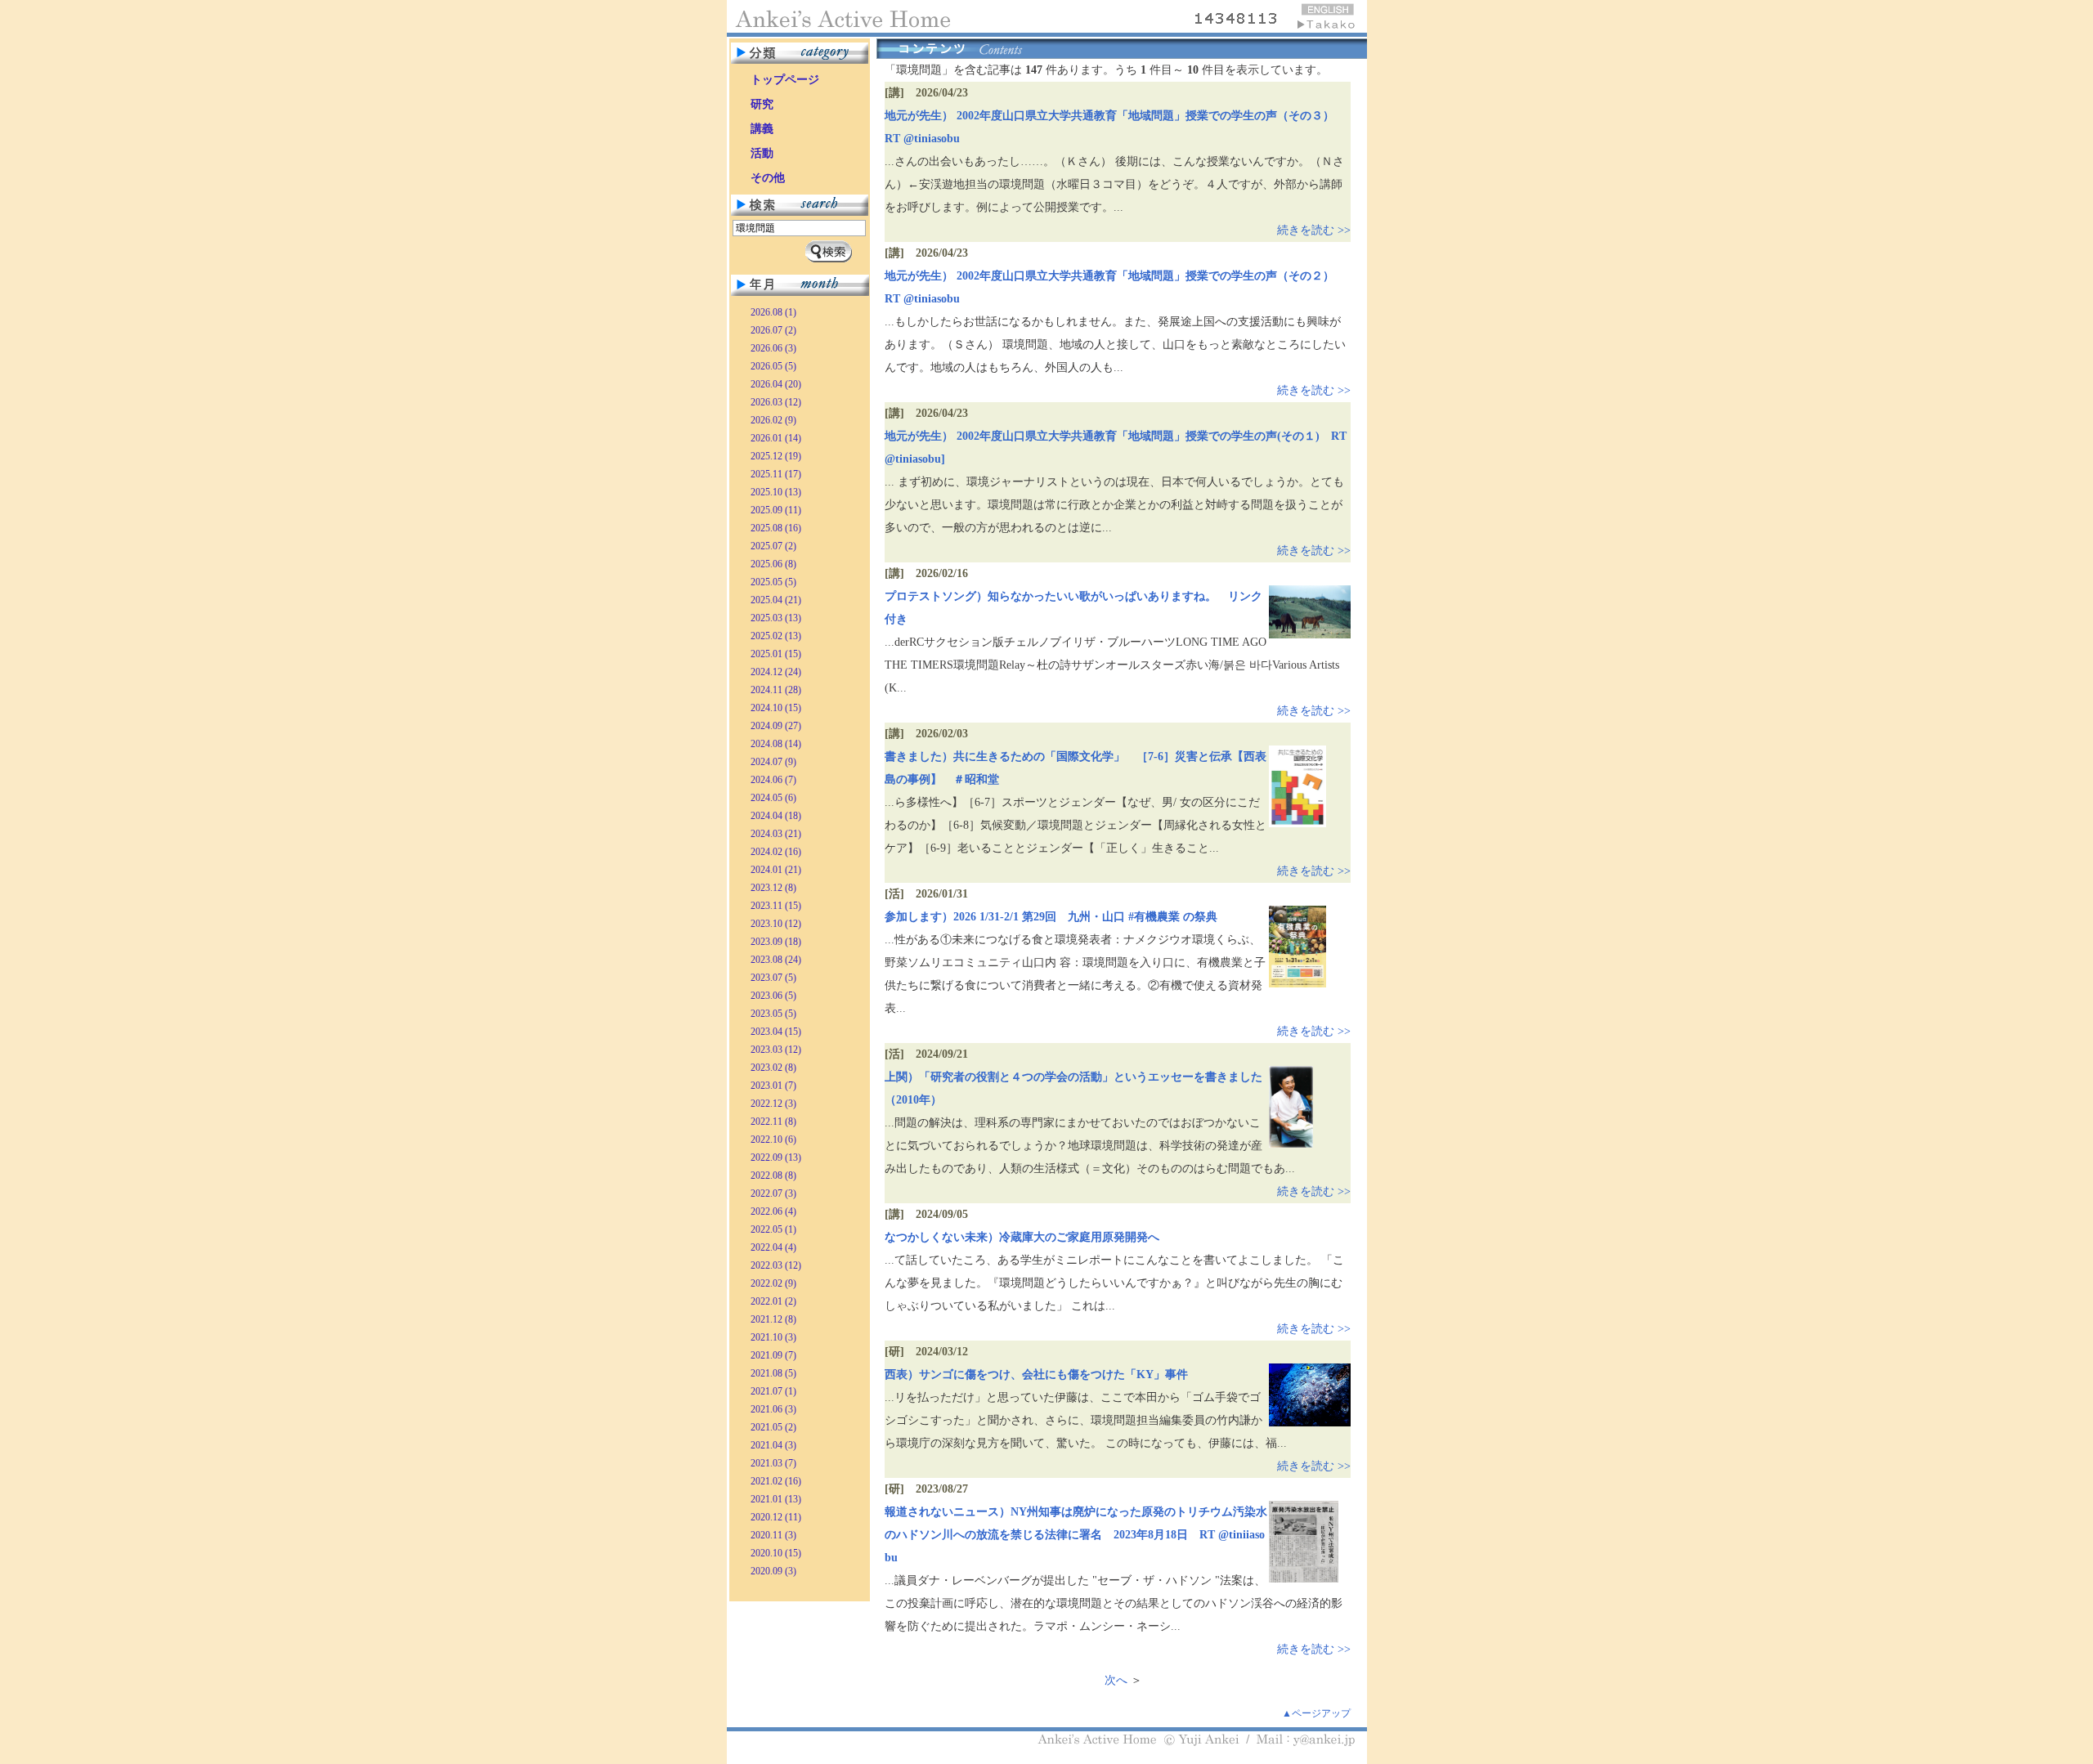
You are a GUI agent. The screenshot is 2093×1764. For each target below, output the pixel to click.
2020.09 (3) (773, 1571)
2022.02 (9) (773, 1283)
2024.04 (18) (776, 816)
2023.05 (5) (773, 1014)
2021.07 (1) (773, 1391)
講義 (762, 129)
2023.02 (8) (773, 1068)
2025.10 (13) (776, 492)
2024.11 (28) (776, 690)
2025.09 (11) (776, 510)
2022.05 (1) (773, 1229)
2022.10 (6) (773, 1139)
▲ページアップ (1316, 1713)
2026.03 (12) (776, 402)
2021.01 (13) (776, 1499)
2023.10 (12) (776, 924)
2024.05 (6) (773, 798)
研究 (762, 104)
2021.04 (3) (773, 1445)
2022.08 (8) (773, 1175)
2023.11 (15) (776, 906)
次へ (1116, 1680)
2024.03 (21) (776, 834)
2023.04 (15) (776, 1032)
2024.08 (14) (776, 744)
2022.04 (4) (773, 1247)
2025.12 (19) (776, 456)
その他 (768, 178)
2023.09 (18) (776, 942)
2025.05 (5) (773, 582)
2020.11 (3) (773, 1535)
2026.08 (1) (773, 312)
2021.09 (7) (773, 1355)
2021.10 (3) (773, 1337)
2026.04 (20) (776, 384)
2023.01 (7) (773, 1086)
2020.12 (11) (776, 1517)
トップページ (785, 80)
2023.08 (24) (776, 960)
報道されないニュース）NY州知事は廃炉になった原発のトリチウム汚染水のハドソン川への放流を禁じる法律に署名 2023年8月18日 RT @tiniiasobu (1076, 1535)
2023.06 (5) (773, 996)
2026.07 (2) (773, 330)
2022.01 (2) (773, 1301)
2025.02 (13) (776, 636)
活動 (762, 153)
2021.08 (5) (773, 1373)
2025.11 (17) (776, 474)
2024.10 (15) (776, 708)
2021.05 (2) (773, 1427)
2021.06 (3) (773, 1409)
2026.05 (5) (773, 366)
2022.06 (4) (773, 1211)
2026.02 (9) (773, 420)
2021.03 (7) (773, 1463)
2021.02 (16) (776, 1481)
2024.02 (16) (776, 852)
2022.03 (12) (776, 1265)
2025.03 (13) (776, 618)
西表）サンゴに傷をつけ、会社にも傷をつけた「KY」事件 (1036, 1374)
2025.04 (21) (776, 600)
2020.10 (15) (776, 1553)
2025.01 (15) (776, 654)
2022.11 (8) (773, 1122)
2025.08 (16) (776, 528)
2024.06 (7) (773, 780)
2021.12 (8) (773, 1319)
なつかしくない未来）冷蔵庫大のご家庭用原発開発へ (1022, 1237)
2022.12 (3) (773, 1104)
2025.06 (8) (773, 564)
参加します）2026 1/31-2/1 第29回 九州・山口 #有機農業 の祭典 (1051, 917)
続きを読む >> (1314, 230)
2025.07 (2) (773, 546)
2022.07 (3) (773, 1193)
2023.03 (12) (776, 1050)
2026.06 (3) (773, 348)
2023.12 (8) (773, 888)
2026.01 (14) (776, 438)
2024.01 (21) (776, 870)
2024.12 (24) (776, 672)
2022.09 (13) (776, 1157)
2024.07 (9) (773, 762)
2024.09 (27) (776, 726)
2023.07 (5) (773, 978)
